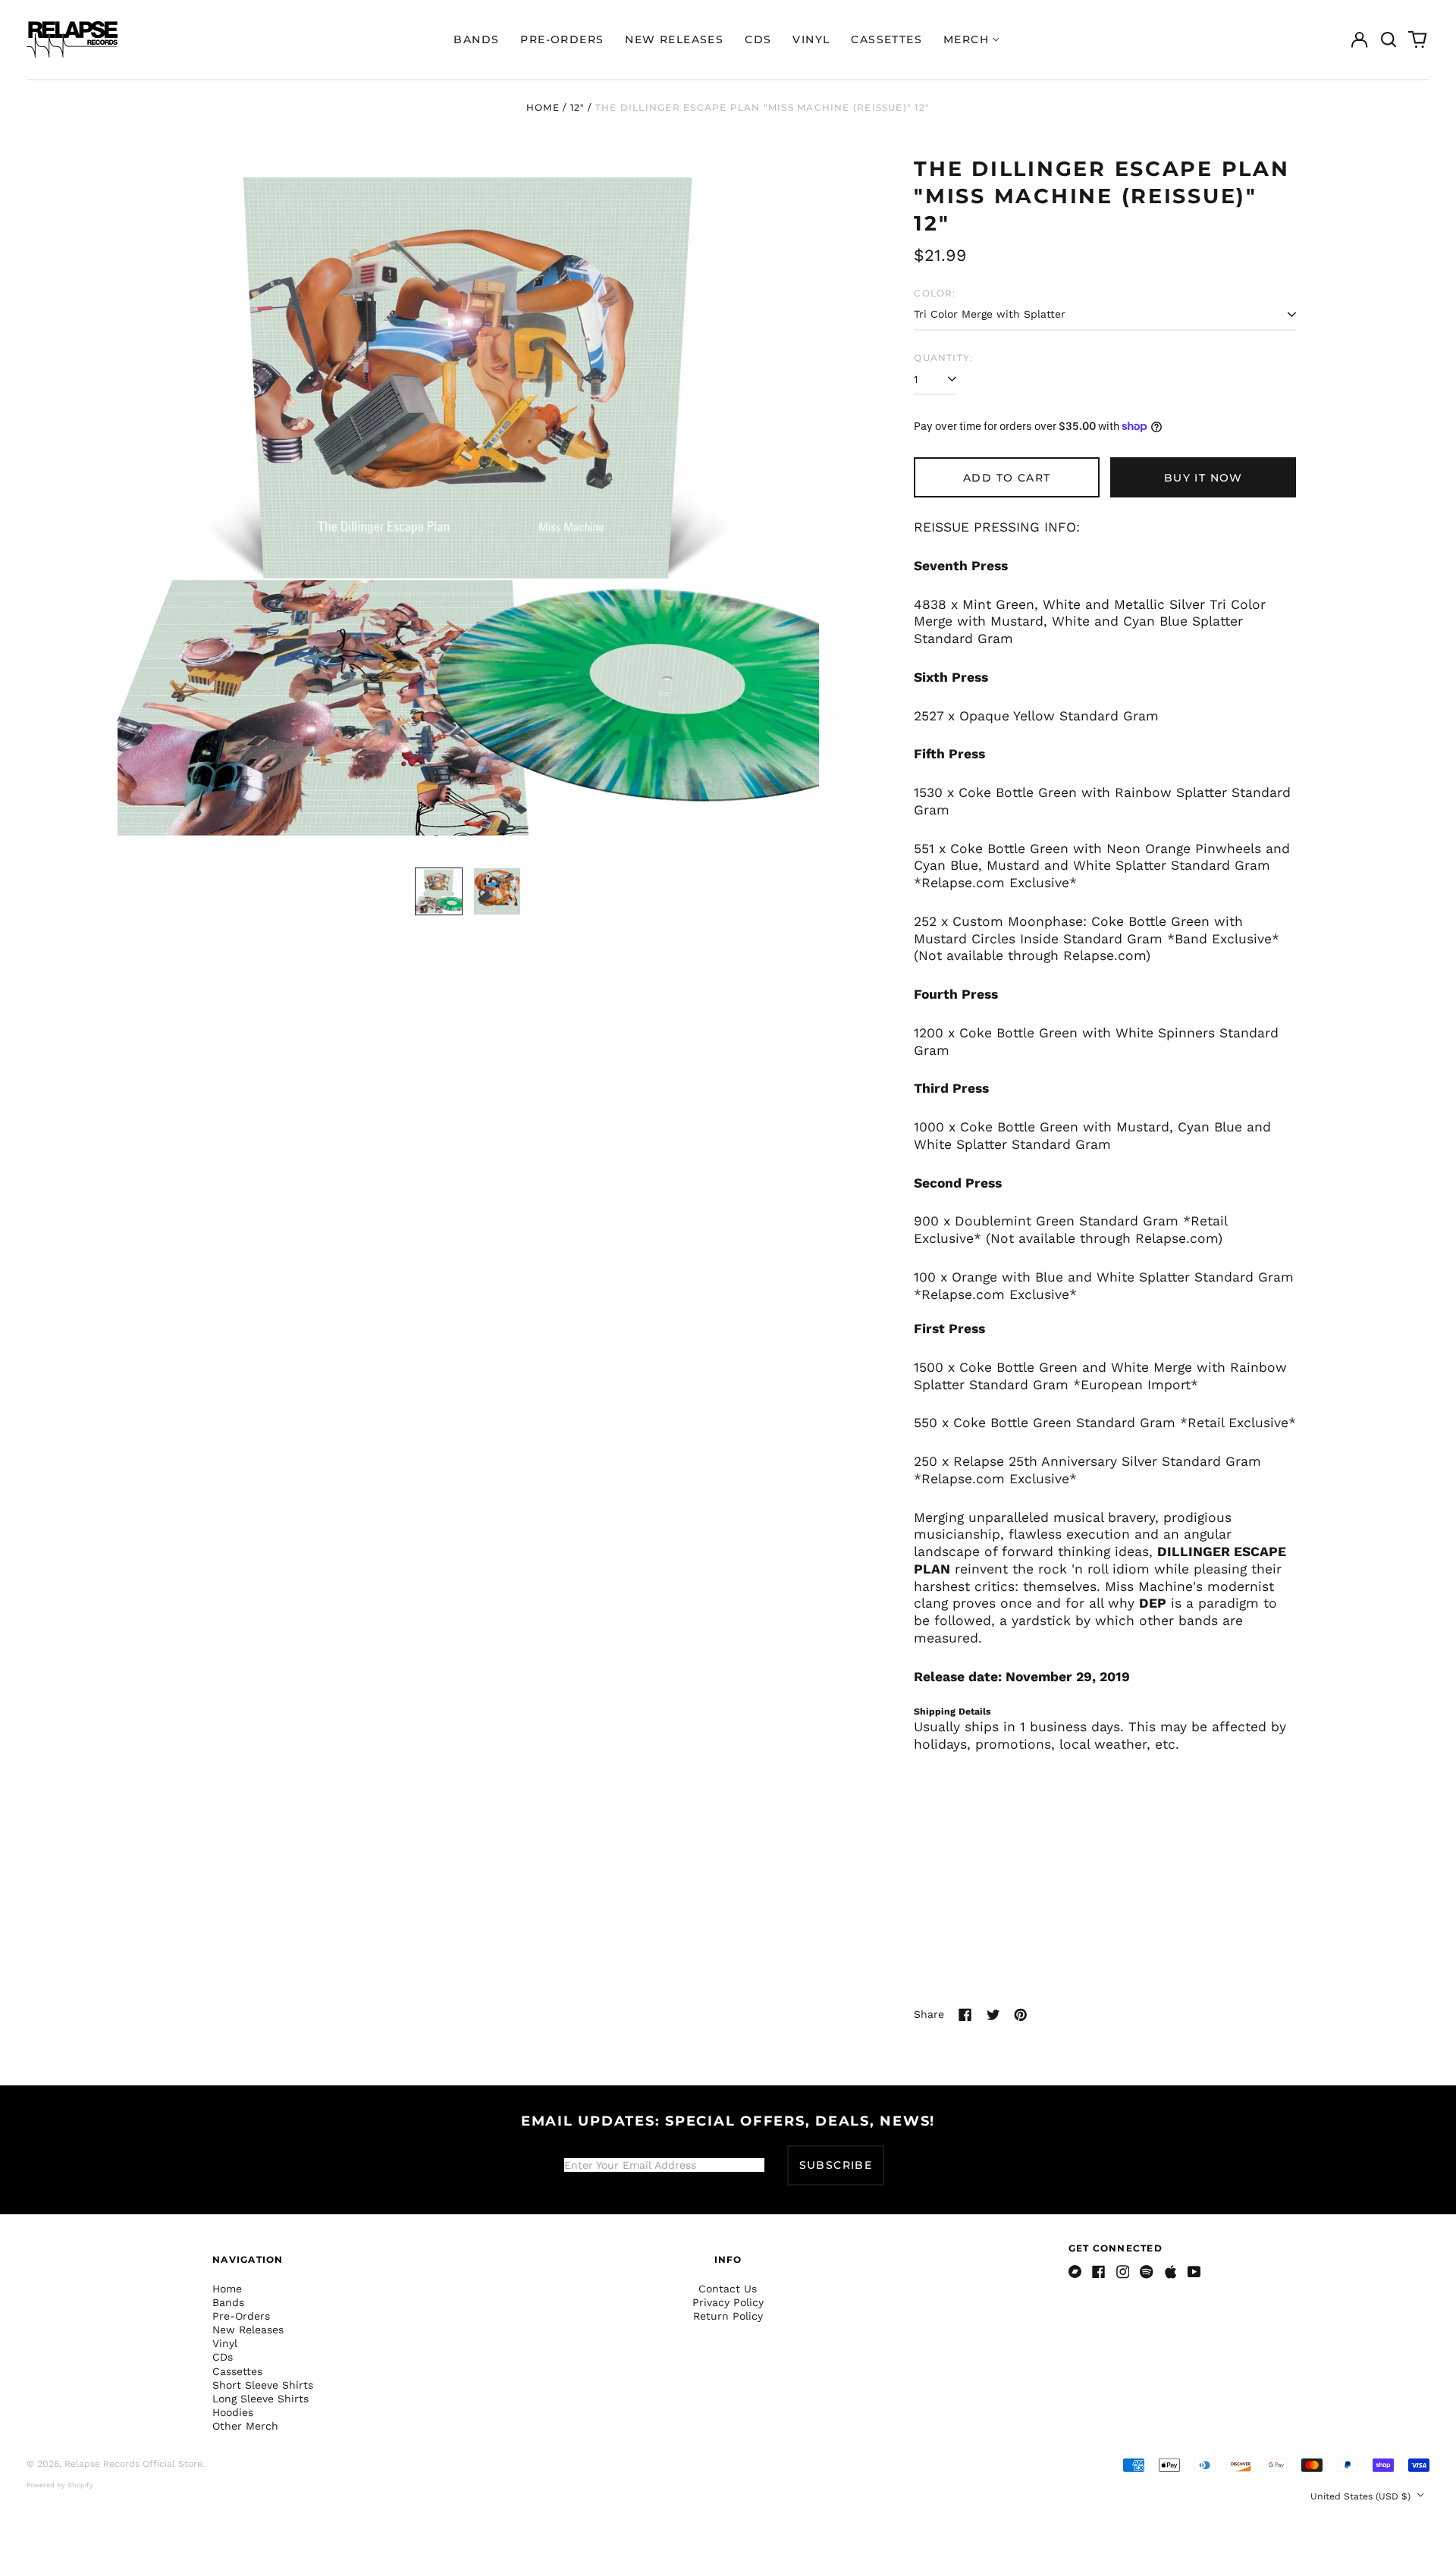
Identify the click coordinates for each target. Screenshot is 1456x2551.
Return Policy (728, 2316)
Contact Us (728, 2289)
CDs (758, 39)
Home (543, 107)
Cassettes (886, 39)
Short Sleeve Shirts (263, 2385)
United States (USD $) (1362, 2496)
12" (578, 107)
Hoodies (233, 2412)
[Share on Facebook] (965, 2015)
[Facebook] (1099, 2272)
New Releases (674, 39)
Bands (476, 39)
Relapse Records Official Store (133, 2464)
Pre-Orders (562, 39)
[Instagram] (1123, 2272)
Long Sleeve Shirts (260, 2399)
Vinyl (811, 39)
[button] (1389, 39)
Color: (935, 293)
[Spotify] (1147, 2272)
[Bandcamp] (1075, 2272)
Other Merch (245, 2426)
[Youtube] (1194, 2272)
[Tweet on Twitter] (993, 2015)
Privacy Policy (728, 2302)
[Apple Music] (1171, 2272)
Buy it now (1203, 478)
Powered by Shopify (60, 2485)
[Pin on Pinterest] (1021, 2015)
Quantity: (943, 358)
